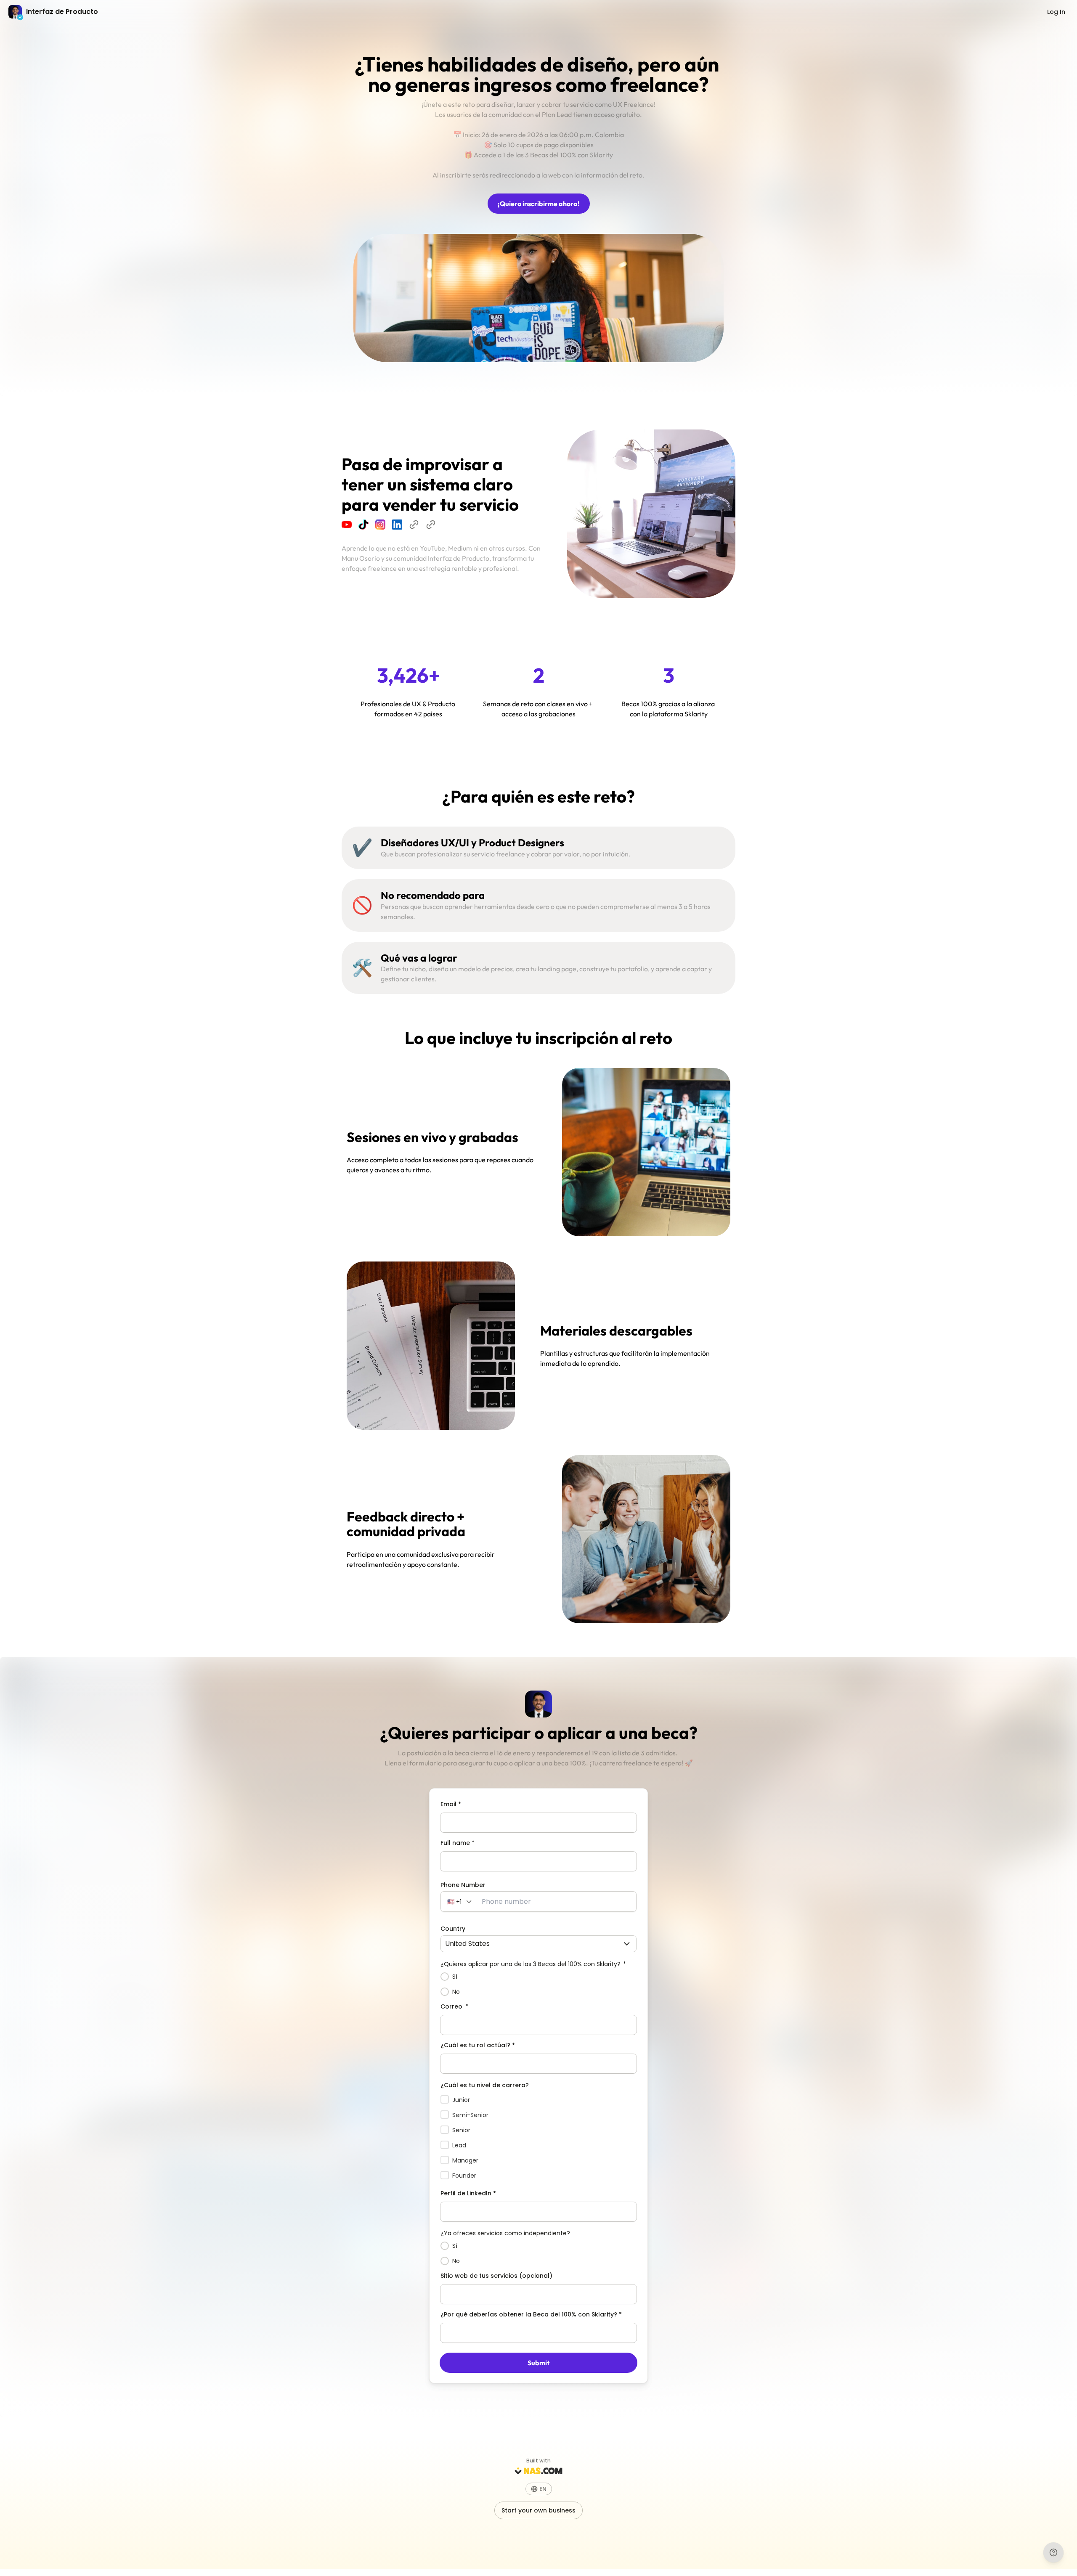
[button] (460, 1902)
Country (453, 1929)
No (456, 1992)
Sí (455, 1977)
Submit (538, 2363)
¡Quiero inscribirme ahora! (539, 204)
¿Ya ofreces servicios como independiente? (505, 2233)
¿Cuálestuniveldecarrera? (485, 2085)
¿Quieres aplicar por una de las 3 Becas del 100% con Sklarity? (533, 1964)
